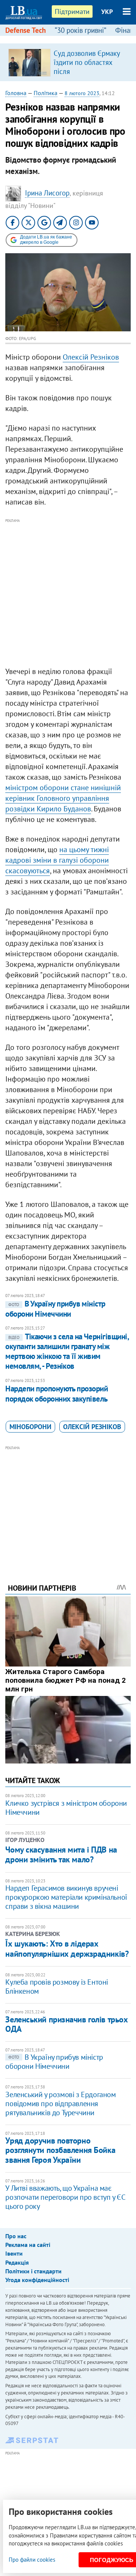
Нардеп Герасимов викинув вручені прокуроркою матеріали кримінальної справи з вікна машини (66, 1897)
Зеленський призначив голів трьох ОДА (66, 2024)
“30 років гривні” (80, 30)
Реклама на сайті (28, 2245)
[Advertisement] (68, 593)
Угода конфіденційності (37, 2280)
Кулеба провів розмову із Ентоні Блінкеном (57, 1987)
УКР (107, 12)
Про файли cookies (32, 2560)
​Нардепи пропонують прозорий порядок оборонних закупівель (56, 1393)
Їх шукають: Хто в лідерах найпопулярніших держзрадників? (67, 1948)
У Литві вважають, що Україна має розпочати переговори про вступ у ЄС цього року (65, 2197)
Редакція (17, 2262)
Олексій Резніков (91, 357)
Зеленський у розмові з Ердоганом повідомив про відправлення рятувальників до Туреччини (60, 2104)
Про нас (16, 2236)
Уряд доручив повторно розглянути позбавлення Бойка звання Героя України (60, 2150)
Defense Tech (25, 30)
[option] (68, 62)
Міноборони (30, 1427)
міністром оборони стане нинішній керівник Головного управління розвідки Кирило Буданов (63, 798)
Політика (46, 93)
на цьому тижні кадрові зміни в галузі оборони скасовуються (57, 860)
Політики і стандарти (33, 2271)
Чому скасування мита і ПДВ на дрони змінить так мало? (61, 1854)
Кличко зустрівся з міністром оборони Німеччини (66, 1808)
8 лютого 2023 (82, 93)
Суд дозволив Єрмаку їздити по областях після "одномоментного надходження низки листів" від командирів (88, 76)
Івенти (14, 2253)
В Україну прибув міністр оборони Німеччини (55, 1309)
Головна (16, 93)
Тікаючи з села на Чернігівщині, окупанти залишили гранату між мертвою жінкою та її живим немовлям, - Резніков (67, 1351)
